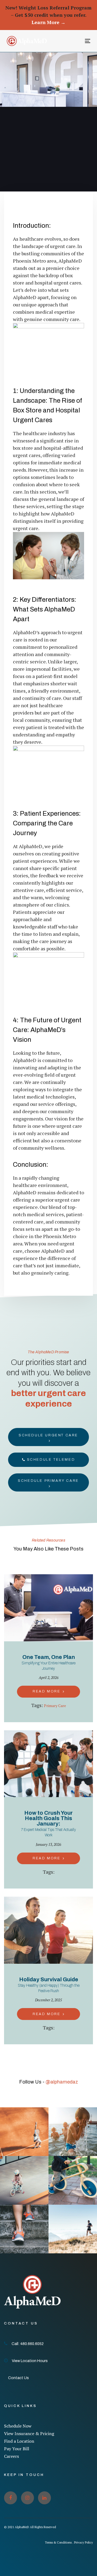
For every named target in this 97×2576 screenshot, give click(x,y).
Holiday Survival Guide (49, 1985)
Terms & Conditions (58, 2542)
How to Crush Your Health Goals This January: (48, 1824)
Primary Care (55, 1706)
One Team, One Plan (48, 1662)
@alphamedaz (62, 2082)
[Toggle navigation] (76, 41)
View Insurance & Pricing (29, 2433)
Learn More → (48, 22)
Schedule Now (18, 2426)
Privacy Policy (84, 2542)
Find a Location (19, 2441)
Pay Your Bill (17, 2449)
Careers (11, 2456)
